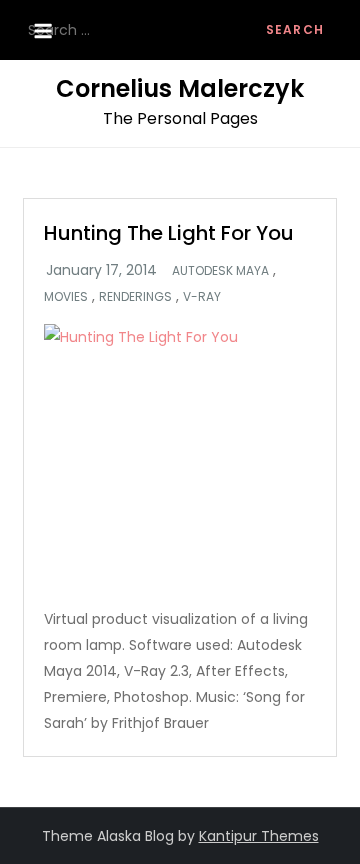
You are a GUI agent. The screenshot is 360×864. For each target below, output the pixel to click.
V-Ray (202, 297)
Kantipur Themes (259, 836)
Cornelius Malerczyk (180, 88)
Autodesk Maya (220, 271)
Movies (66, 297)
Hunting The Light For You (169, 233)
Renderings (135, 297)
